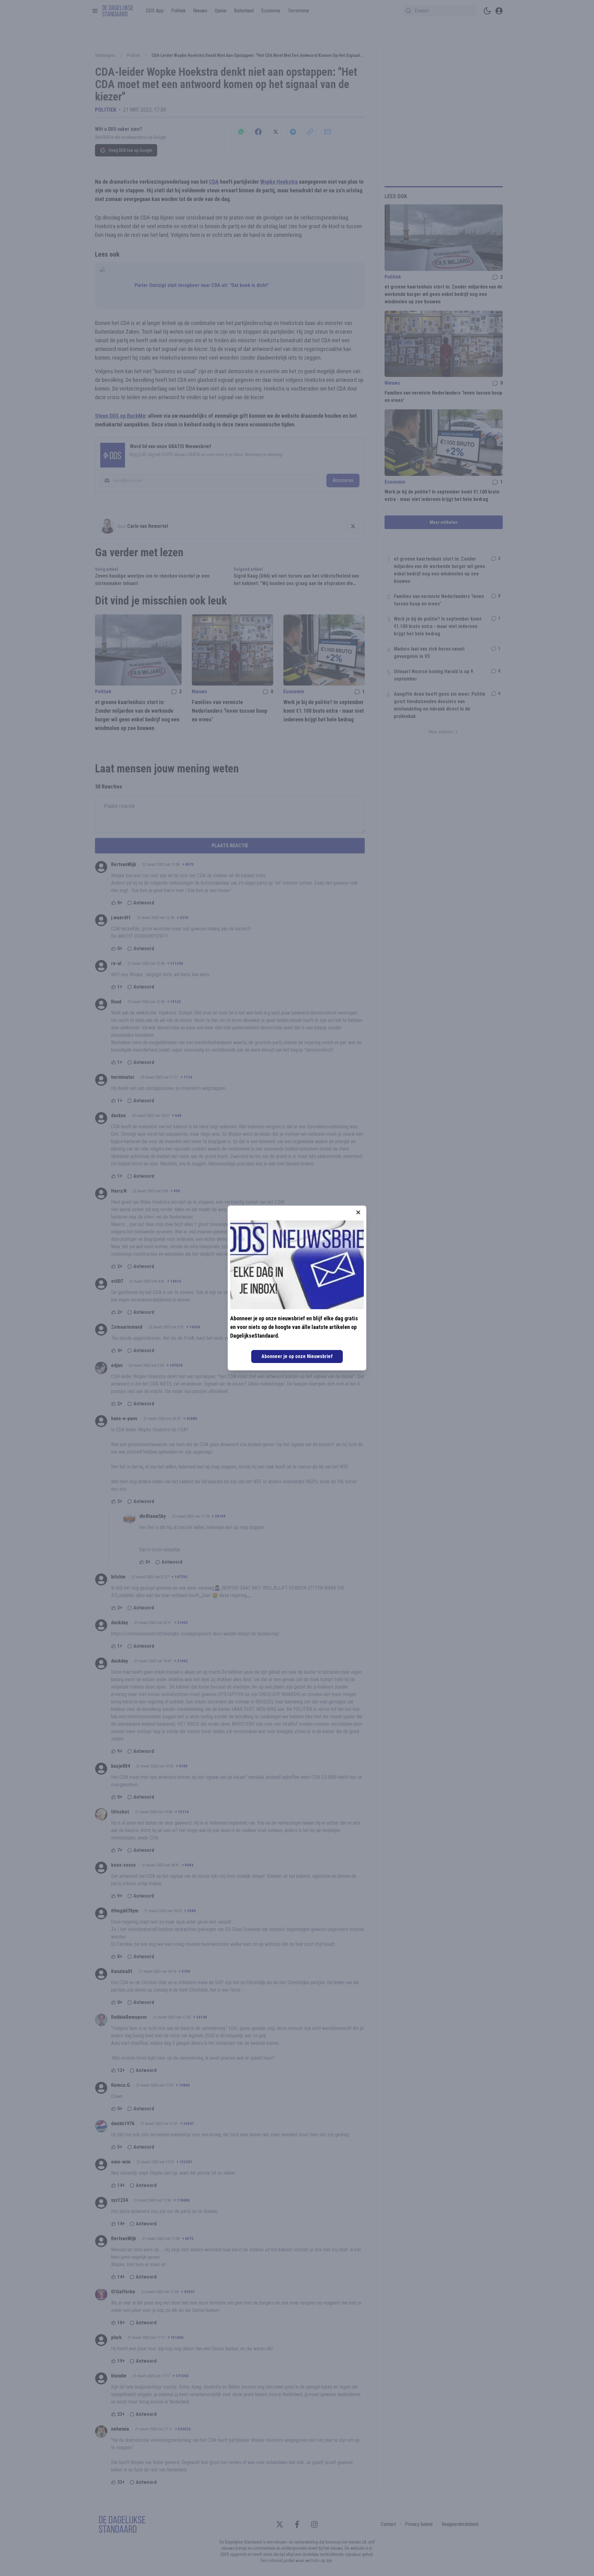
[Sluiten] (358, 1212)
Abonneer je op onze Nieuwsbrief (297, 1356)
